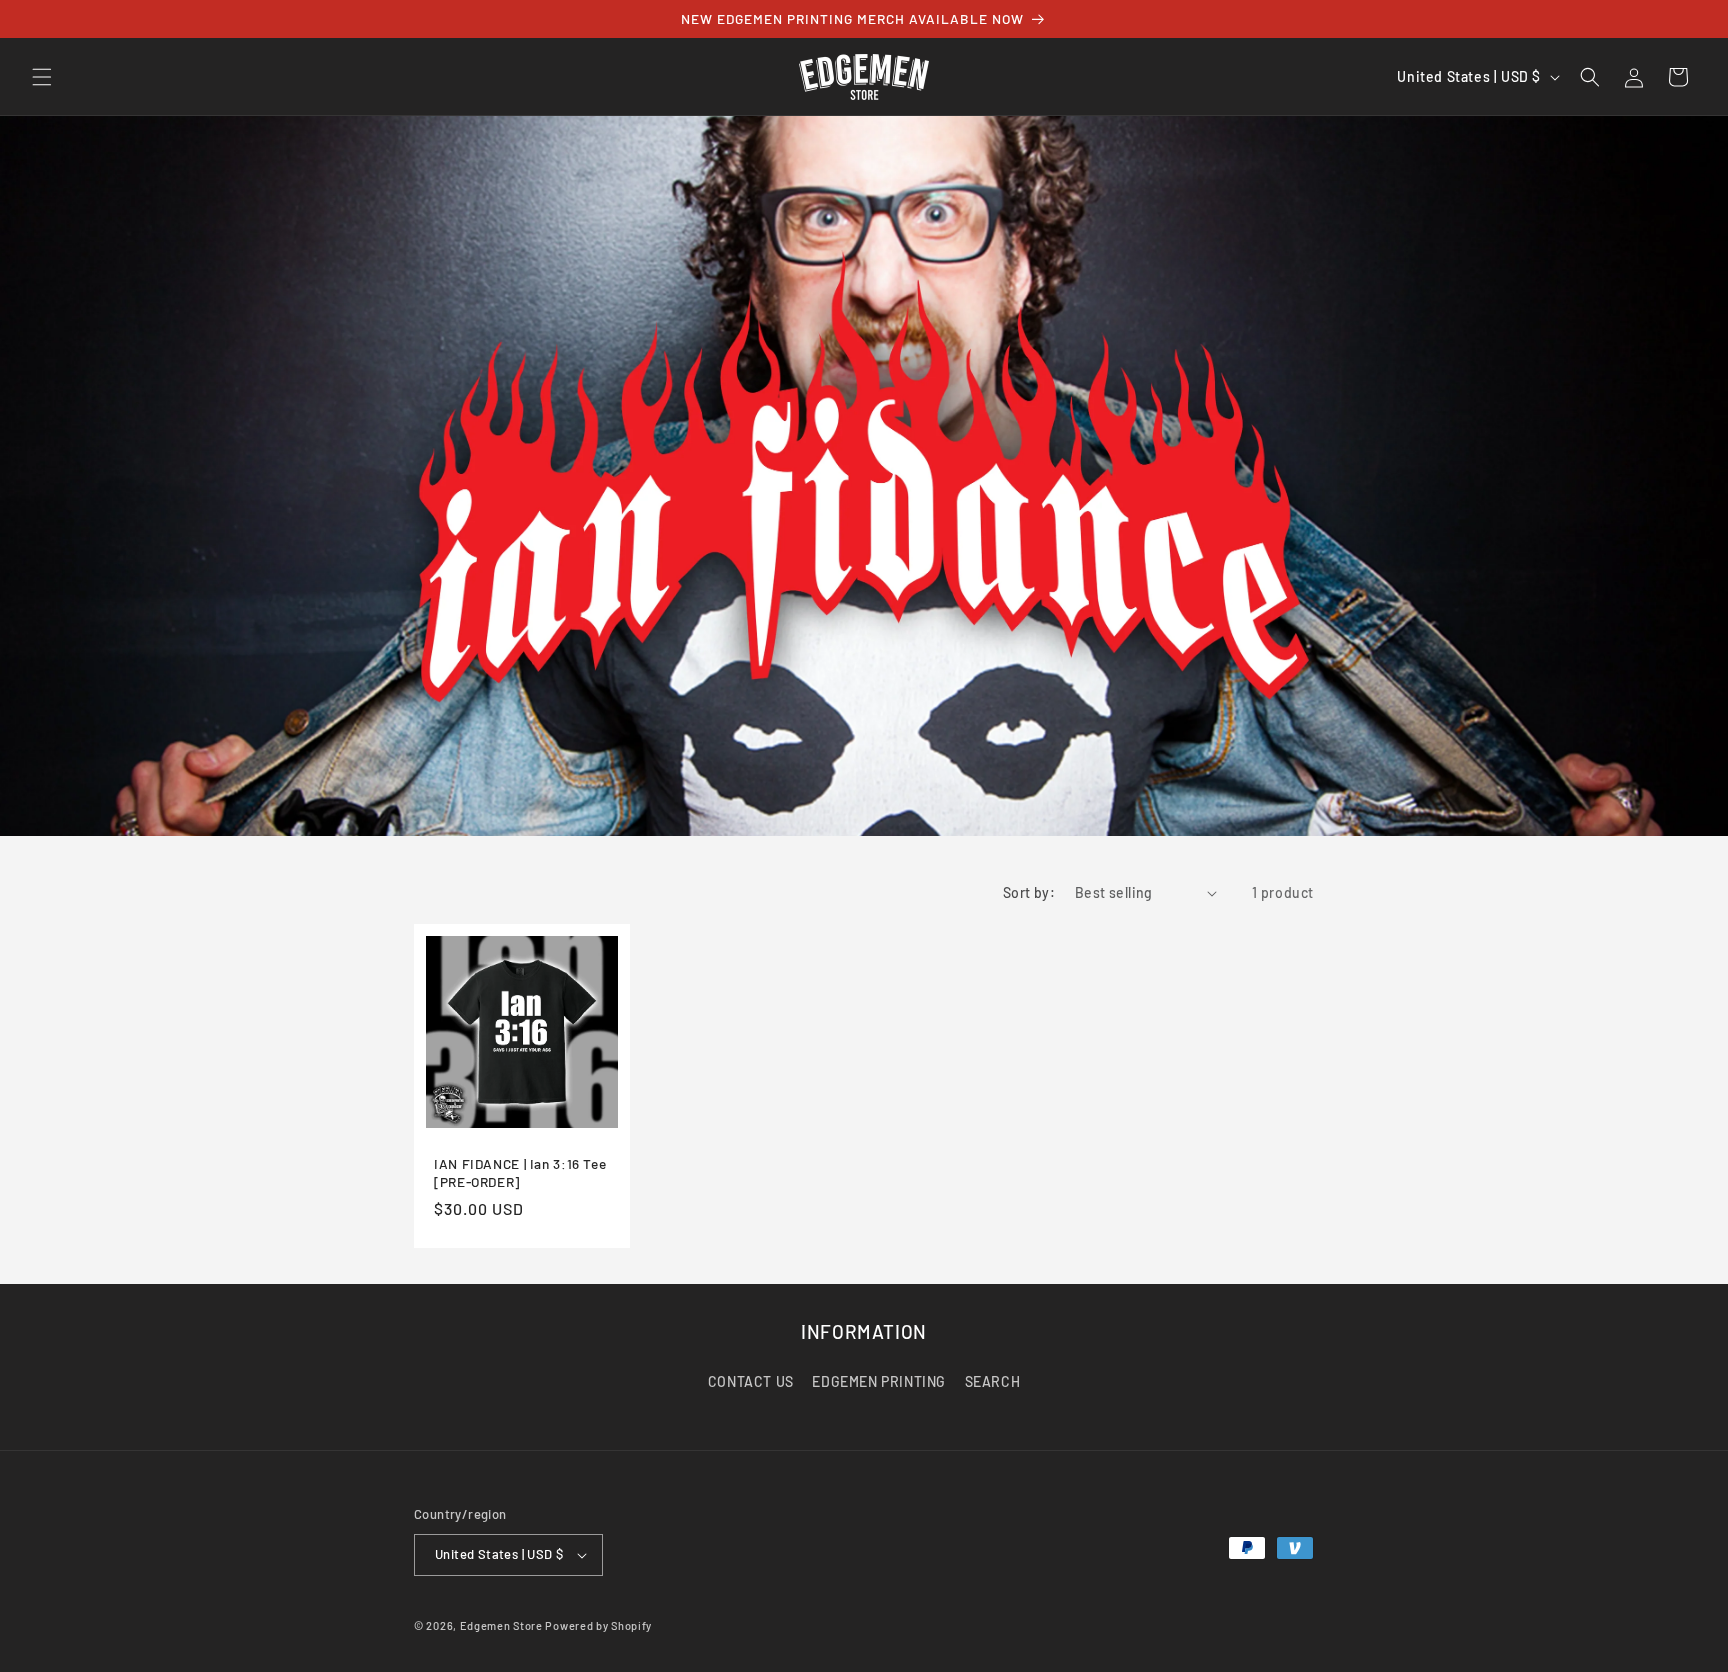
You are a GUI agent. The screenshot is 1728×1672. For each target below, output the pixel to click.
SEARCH (993, 1382)
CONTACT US (751, 1382)
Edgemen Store (501, 1625)
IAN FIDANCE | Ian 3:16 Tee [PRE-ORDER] (520, 1172)
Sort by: (1029, 892)
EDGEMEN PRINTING (879, 1382)
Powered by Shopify (598, 1625)
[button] (42, 77)
